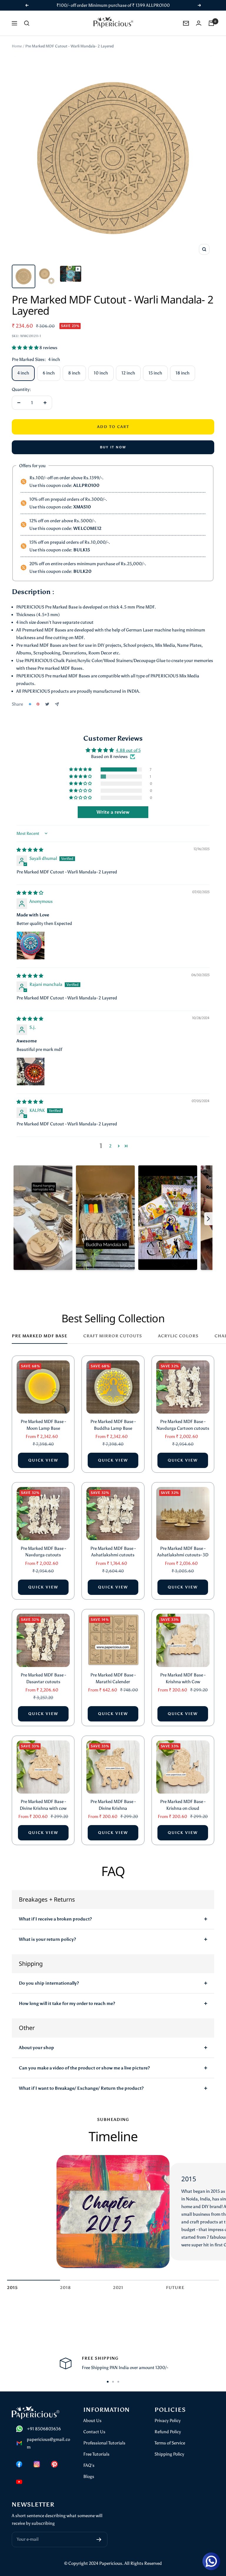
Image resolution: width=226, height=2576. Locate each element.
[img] (30, 850)
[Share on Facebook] (30, 704)
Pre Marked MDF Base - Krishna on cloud (183, 1805)
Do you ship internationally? (49, 1983)
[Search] (27, 23)
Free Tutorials (96, 2454)
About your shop (36, 2048)
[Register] (99, 2539)
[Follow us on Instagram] (37, 2464)
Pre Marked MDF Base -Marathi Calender (113, 1678)
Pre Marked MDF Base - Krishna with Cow (183, 1678)
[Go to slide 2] (113, 2382)
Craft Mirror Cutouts (113, 1336)
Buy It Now (113, 447)
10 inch (101, 373)
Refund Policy (168, 2432)
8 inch (74, 373)
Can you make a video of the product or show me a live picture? (84, 2068)
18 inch (183, 373)
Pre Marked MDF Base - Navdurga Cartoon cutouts (183, 1425)
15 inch (155, 373)
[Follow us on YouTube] (19, 2482)
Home (17, 46)
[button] (26, 348)
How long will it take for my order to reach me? (67, 2003)
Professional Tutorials (104, 2443)
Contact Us (94, 2432)
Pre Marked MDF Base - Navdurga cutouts (43, 1552)
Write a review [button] (113, 812)
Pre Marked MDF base (40, 1336)
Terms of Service (170, 2443)
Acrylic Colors (178, 1336)
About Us (92, 2421)
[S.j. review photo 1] (31, 1071)
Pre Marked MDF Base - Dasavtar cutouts (43, 1678)
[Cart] (211, 23)
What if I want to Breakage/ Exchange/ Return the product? (81, 2088)
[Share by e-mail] (57, 704)
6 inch (49, 373)
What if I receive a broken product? (55, 1919)
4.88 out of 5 (128, 750)
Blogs (89, 2477)
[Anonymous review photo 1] (31, 946)
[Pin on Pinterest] (38, 704)
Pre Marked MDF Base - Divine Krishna (113, 1805)
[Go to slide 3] (118, 2382)
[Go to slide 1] (108, 2382)
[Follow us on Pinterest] (54, 2464)
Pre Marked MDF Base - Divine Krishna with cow (43, 1805)
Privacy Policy (168, 2421)
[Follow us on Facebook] (19, 2464)
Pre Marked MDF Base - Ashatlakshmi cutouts (113, 1552)
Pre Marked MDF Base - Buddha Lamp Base (113, 1425)
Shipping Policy (169, 2454)
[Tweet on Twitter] (47, 704)
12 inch (128, 373)
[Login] (199, 23)
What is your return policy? (47, 1939)
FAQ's (89, 2465)
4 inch (23, 373)
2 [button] (110, 1146)
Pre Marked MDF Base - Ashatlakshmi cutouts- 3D (183, 1552)
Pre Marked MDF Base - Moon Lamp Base (43, 1425)
